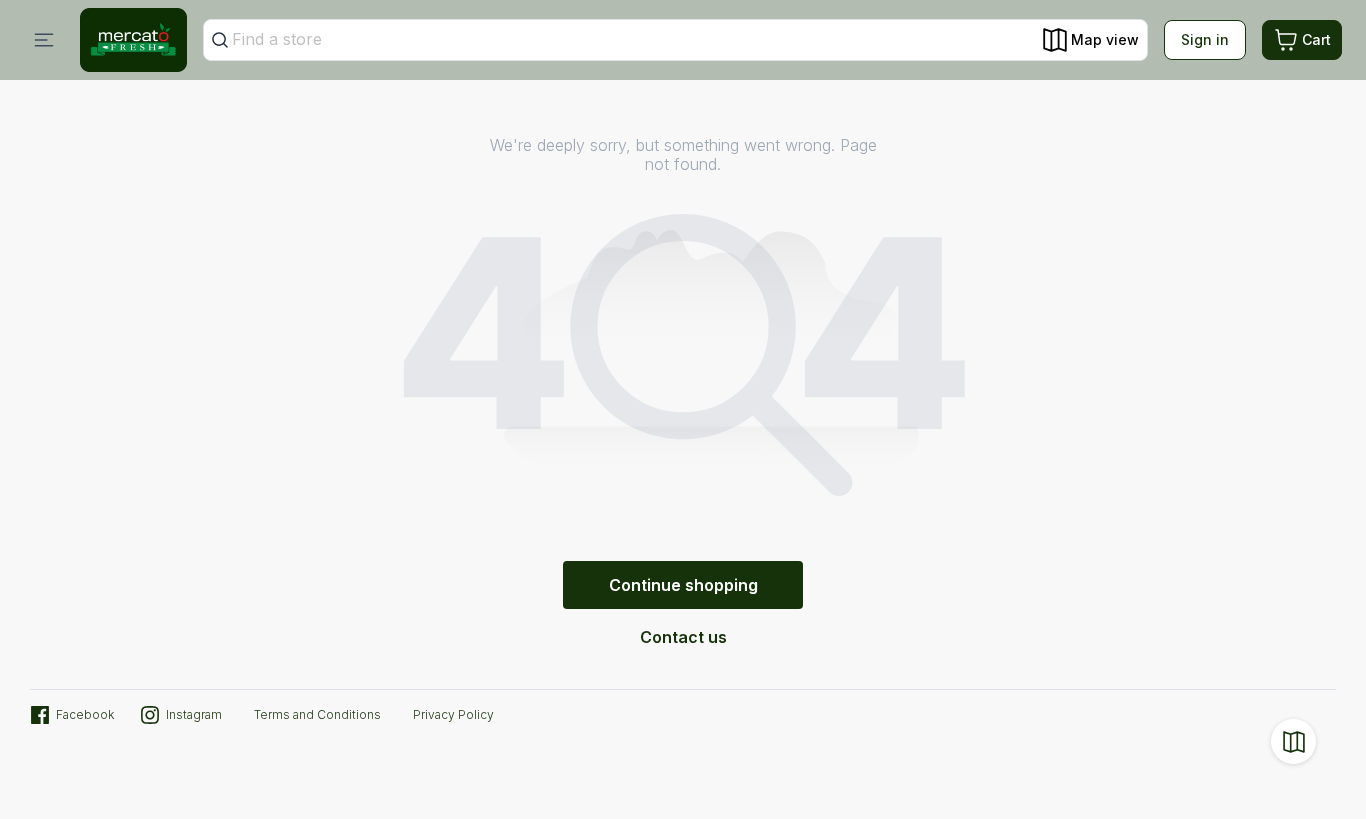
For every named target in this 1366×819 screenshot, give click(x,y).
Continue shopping (683, 585)
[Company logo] (133, 40)
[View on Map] (1293, 741)
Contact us (683, 637)
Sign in (1205, 39)
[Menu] (44, 40)
